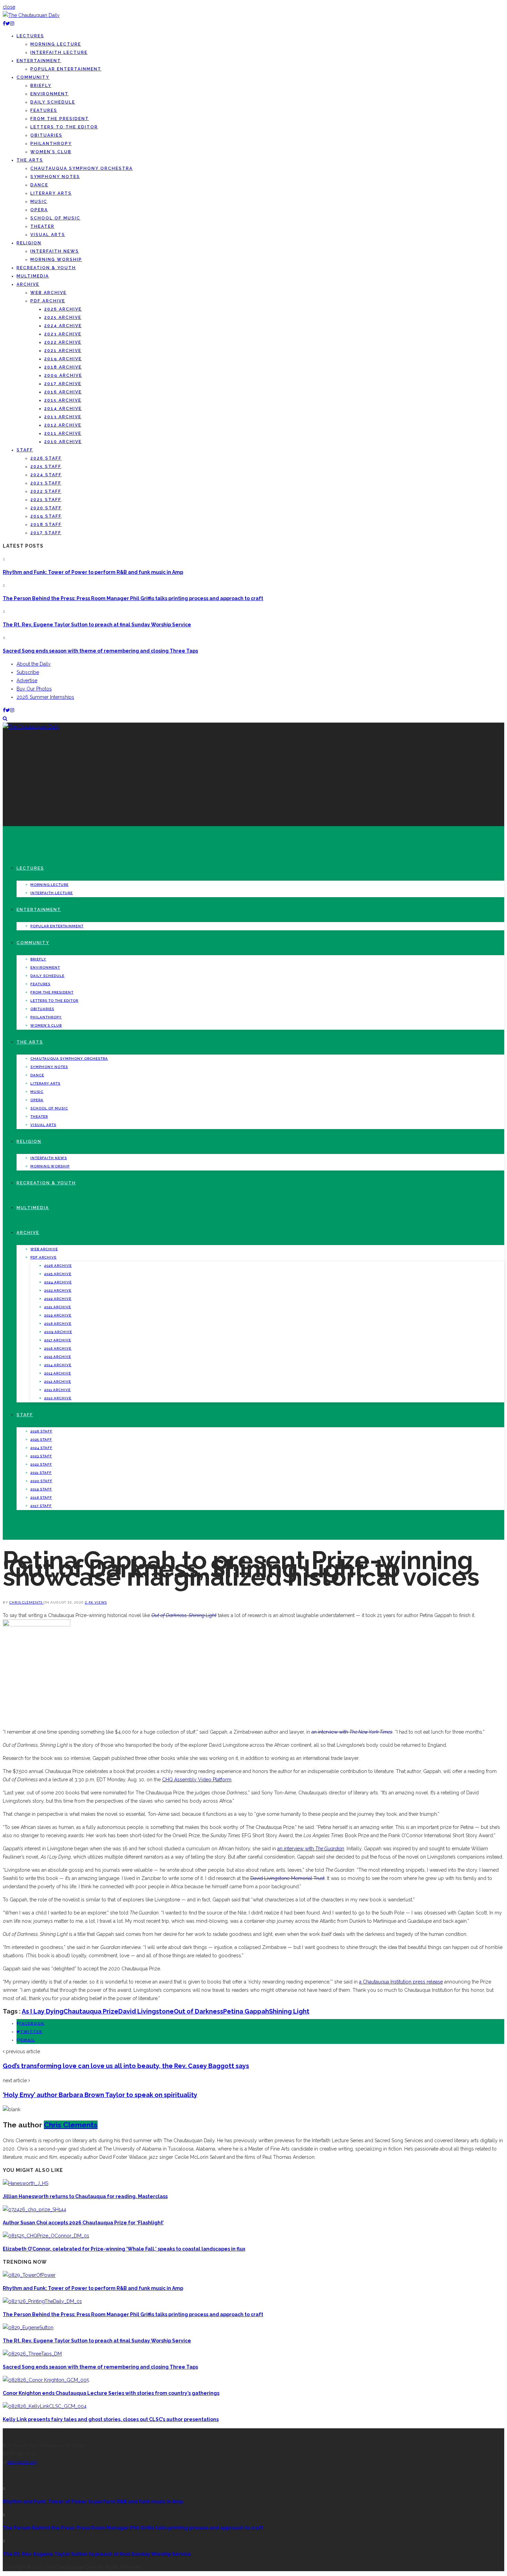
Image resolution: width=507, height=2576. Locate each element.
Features (44, 110)
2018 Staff (46, 525)
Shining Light (289, 2011)
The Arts (30, 160)
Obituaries (46, 135)
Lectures (30, 36)
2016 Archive (63, 392)
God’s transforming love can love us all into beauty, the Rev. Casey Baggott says (126, 2066)
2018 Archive (63, 367)
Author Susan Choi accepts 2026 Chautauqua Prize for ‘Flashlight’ (83, 2223)
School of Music (55, 218)
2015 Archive (63, 400)
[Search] (5, 718)
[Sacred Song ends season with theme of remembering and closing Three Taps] (32, 2354)
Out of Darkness (198, 2011)
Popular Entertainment (66, 69)
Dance (39, 185)
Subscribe (28, 672)
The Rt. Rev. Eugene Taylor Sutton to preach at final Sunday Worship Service (97, 625)
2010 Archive (63, 442)
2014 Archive (63, 409)
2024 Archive (63, 326)
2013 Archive (63, 417)
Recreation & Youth (46, 268)
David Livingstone (146, 2011)
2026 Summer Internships (45, 697)
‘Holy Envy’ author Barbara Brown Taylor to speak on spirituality (100, 2095)
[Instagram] (12, 23)
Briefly (41, 86)
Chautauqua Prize (91, 2011)
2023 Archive (63, 334)
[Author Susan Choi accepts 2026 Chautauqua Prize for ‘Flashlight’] (34, 2210)
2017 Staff (46, 533)
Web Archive (48, 293)
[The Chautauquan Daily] (31, 15)
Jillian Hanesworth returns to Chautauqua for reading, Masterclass (85, 2196)
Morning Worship (56, 259)
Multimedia (33, 276)
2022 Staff (46, 491)
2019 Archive (63, 359)
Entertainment (39, 61)
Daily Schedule (53, 102)
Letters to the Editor (64, 127)
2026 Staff (46, 458)
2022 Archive (63, 342)
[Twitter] (8, 23)
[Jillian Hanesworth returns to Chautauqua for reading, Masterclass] (26, 2183)
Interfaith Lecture (59, 52)
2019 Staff (46, 516)
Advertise (27, 680)
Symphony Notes (55, 177)
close (9, 7)
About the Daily (34, 664)
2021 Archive (63, 351)
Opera (39, 210)
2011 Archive (63, 433)
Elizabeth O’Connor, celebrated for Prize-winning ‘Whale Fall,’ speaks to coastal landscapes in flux (124, 2249)
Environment (49, 94)
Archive (28, 284)
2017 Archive (63, 384)
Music (39, 202)
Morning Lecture (56, 44)
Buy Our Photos (34, 689)
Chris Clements (26, 1602)
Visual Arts (48, 235)
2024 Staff (46, 475)
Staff (25, 450)
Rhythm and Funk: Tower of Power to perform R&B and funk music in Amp (93, 572)
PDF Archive (48, 301)
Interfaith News (55, 251)
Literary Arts (51, 193)
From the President (60, 119)
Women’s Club (51, 152)
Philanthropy (51, 144)
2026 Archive (63, 309)
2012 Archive (63, 425)
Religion (29, 243)
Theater (42, 226)
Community (33, 77)
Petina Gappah (246, 2011)
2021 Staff (46, 500)
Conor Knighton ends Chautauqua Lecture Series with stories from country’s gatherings (111, 2393)
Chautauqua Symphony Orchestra (82, 168)
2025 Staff (46, 467)
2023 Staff (46, 483)
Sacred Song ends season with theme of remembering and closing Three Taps (100, 651)
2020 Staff (46, 508)
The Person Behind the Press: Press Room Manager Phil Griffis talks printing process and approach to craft (133, 598)
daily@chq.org (22, 2462)
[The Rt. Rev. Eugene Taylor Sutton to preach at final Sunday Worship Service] (28, 2328)
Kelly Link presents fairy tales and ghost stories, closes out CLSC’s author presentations (111, 2419)
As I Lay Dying (43, 2011)
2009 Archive (63, 375)
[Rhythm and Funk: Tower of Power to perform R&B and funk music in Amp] (29, 2275)
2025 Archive (63, 317)
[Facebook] (4, 23)
